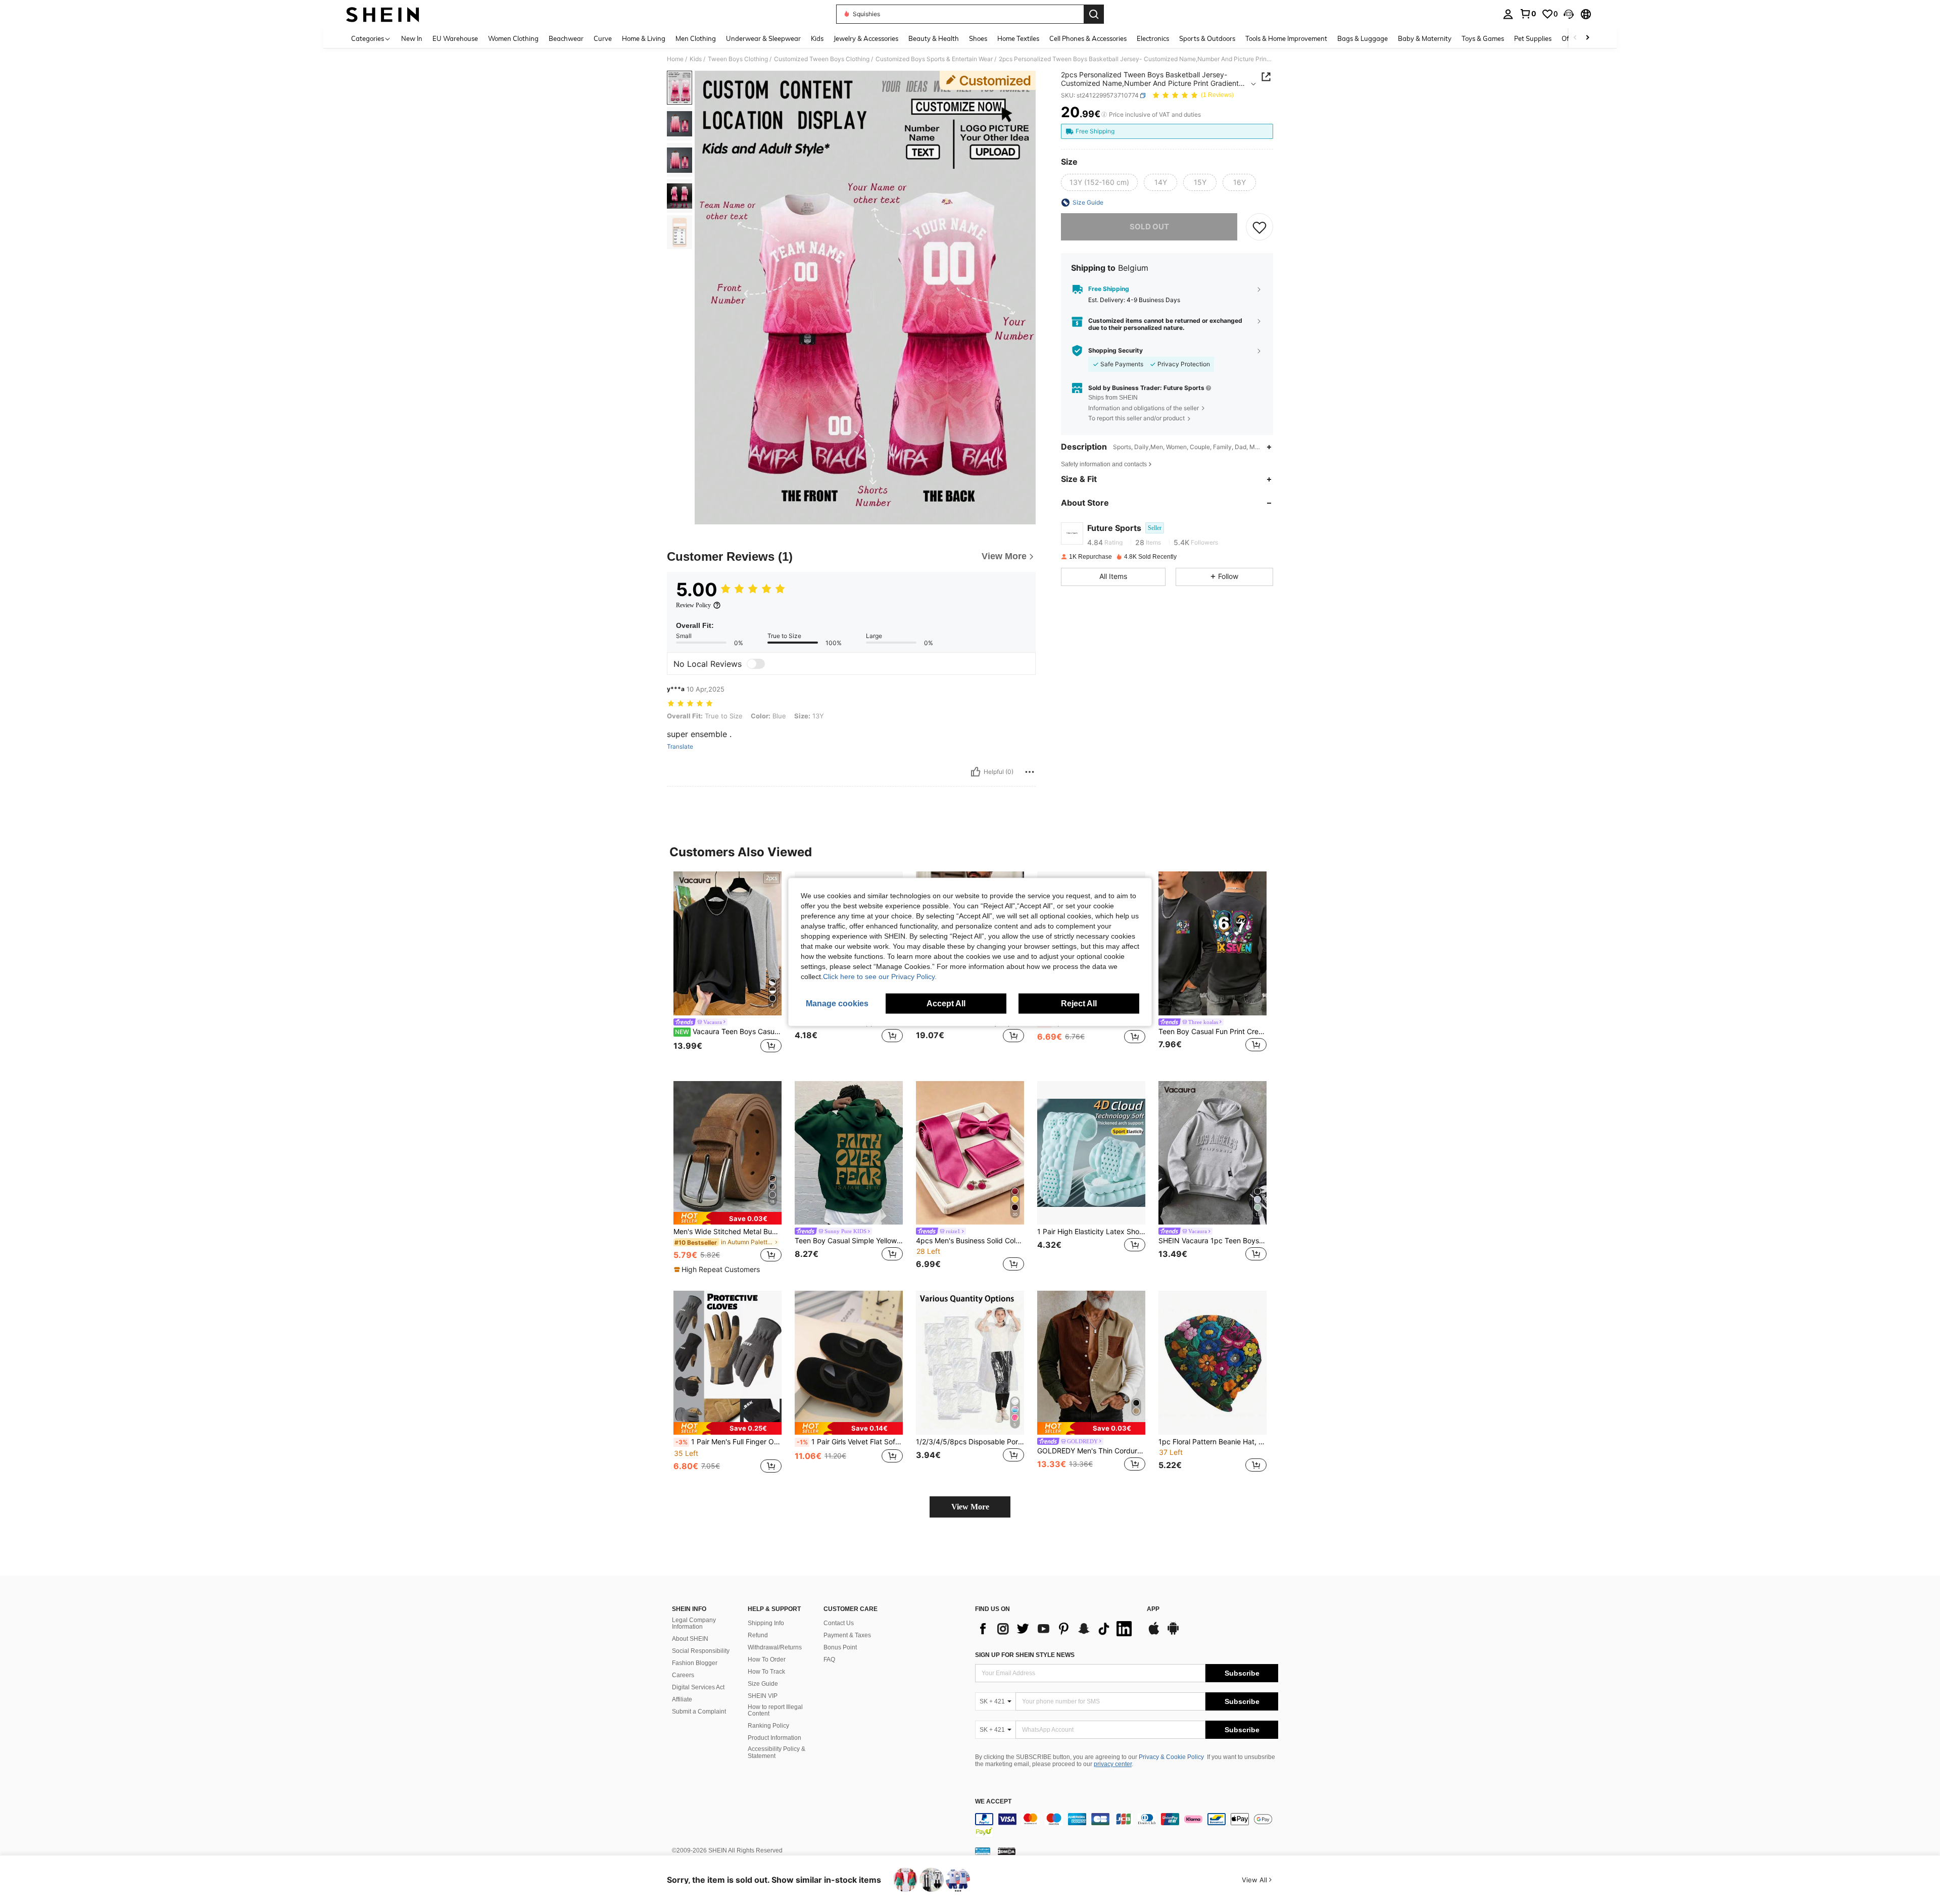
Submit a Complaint (699, 1712)
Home (675, 59)
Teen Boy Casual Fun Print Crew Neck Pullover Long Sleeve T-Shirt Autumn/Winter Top (1212, 1032)
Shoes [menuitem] (978, 38)
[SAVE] (1259, 227)
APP (1153, 1609)
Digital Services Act (698, 1687)
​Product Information (774, 1738)
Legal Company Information (694, 1624)
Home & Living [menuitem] (644, 38)
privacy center (1113, 1764)
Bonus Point (840, 1647)
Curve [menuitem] (603, 38)
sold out (1149, 227)
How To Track (766, 1672)
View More (970, 1507)
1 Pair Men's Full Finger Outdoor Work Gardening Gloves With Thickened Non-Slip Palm (729, 1442)
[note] (727, 1218)
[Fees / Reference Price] (1104, 115)
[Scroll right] (1587, 38)
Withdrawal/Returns (775, 1647)
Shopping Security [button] (1115, 351)
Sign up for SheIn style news (1025, 1655)
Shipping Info (766, 1623)
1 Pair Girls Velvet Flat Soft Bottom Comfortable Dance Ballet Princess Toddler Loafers (850, 1442)
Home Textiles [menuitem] (1018, 38)
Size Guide (763, 1684)
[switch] (756, 664)
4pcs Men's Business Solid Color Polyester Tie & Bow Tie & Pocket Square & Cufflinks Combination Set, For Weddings (970, 1241)
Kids (696, 59)
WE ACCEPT (993, 1802)
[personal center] (1508, 14)
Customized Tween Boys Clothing (822, 59)
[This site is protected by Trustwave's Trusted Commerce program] (983, 1850)
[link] (1528, 14)
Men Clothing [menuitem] (696, 38)
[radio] (1099, 182)
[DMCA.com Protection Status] (1007, 1850)
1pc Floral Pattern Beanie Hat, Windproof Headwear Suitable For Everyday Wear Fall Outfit (1212, 1442)
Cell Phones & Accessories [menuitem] (1088, 38)
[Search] (1094, 14)
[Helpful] (976, 772)
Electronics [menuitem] (1153, 38)
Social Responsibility (701, 1651)
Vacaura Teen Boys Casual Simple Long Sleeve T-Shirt (728, 1032)
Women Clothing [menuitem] (513, 38)
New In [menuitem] (412, 38)
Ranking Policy (768, 1726)
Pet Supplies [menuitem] (1533, 38)
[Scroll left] (1575, 38)
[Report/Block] (1030, 772)
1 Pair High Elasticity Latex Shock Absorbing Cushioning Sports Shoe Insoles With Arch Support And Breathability (1091, 1232)
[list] (1056, 1629)
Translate (680, 747)
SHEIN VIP (763, 1696)
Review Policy (693, 605)
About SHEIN (690, 1639)
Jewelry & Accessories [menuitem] (866, 38)
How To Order (767, 1659)
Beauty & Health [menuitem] (934, 38)
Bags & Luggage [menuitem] (1363, 38)
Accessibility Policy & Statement (777, 1752)
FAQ (829, 1659)
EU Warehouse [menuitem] (455, 38)
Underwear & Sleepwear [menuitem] (763, 38)
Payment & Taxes (847, 1635)
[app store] (1154, 1633)
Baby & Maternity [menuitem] (1425, 38)
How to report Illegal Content (775, 1711)
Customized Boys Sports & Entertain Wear (934, 59)
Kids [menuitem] (817, 38)
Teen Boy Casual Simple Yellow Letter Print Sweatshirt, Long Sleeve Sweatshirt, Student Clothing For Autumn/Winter (849, 1241)
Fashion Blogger (695, 1663)
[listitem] (727, 968)
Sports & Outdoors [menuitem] (1207, 38)
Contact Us (839, 1623)
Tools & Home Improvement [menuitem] (1286, 38)
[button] (1569, 14)
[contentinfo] (1127, 1825)
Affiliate (682, 1699)
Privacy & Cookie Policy (1171, 1757)
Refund (758, 1635)
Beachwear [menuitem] (566, 38)
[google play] (1173, 1633)
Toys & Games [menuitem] (1483, 38)
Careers (683, 1675)
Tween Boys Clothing (738, 59)
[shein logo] (383, 14)
